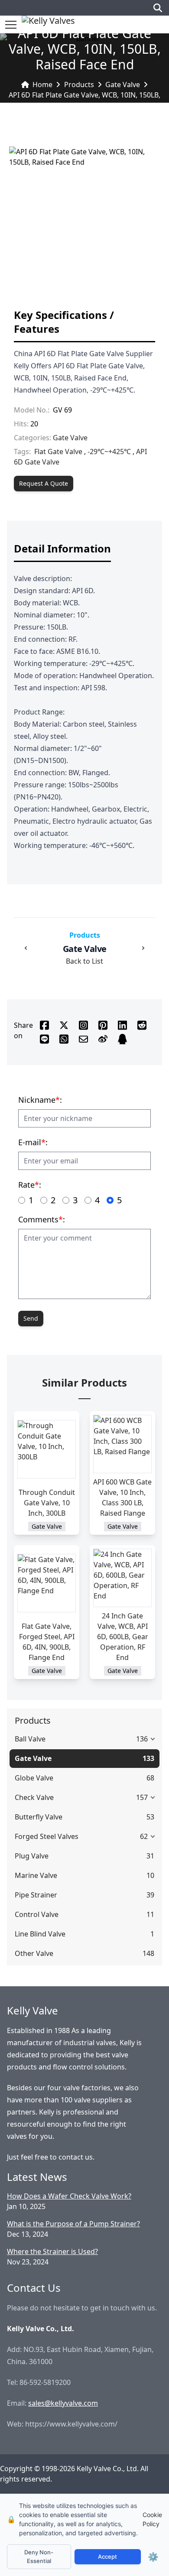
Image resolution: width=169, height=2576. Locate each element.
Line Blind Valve (40, 1934)
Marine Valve (36, 1875)
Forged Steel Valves (47, 1836)
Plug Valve (32, 1856)
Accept (107, 2557)
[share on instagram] (83, 1025)
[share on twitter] (64, 1025)
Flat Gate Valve (58, 452)
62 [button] (144, 1836)
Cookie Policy (152, 2519)
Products (79, 84)
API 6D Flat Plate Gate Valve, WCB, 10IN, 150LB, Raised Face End (84, 100)
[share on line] (44, 1039)
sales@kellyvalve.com (63, 2403)
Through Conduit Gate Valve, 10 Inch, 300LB (47, 1503)
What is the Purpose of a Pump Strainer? (73, 2224)
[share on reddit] (142, 1025)
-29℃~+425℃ (109, 452)
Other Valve (34, 1953)
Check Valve (34, 1797)
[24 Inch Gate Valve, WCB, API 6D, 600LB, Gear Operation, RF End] (122, 1578)
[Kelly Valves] (48, 24)
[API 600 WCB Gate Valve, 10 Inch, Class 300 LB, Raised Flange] (122, 1444)
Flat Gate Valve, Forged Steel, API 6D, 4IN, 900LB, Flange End (47, 1642)
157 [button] (142, 1797)
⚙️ (153, 2557)
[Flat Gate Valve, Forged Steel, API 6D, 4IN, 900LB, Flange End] (47, 1583)
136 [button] (142, 1739)
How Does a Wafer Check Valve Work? (69, 2196)
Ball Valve (30, 1739)
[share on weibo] (103, 1039)
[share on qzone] (122, 1039)
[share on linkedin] (122, 1025)
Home (42, 84)
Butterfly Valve (39, 1817)
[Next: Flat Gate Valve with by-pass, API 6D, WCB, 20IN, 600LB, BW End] (143, 948)
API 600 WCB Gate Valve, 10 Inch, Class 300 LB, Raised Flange (122, 1498)
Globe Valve (34, 1778)
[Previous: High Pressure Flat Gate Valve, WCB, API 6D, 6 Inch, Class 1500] (26, 948)
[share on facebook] (44, 1025)
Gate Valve (123, 84)
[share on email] (83, 1039)
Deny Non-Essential (39, 2557)
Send (31, 1318)
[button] (11, 25)
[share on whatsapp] (64, 1039)
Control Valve (37, 1914)
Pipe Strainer (36, 1895)
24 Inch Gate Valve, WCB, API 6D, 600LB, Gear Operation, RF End (123, 1637)
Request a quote (44, 483)
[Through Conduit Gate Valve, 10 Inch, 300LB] (47, 1449)
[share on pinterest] (103, 1025)
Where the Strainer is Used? (52, 2251)
